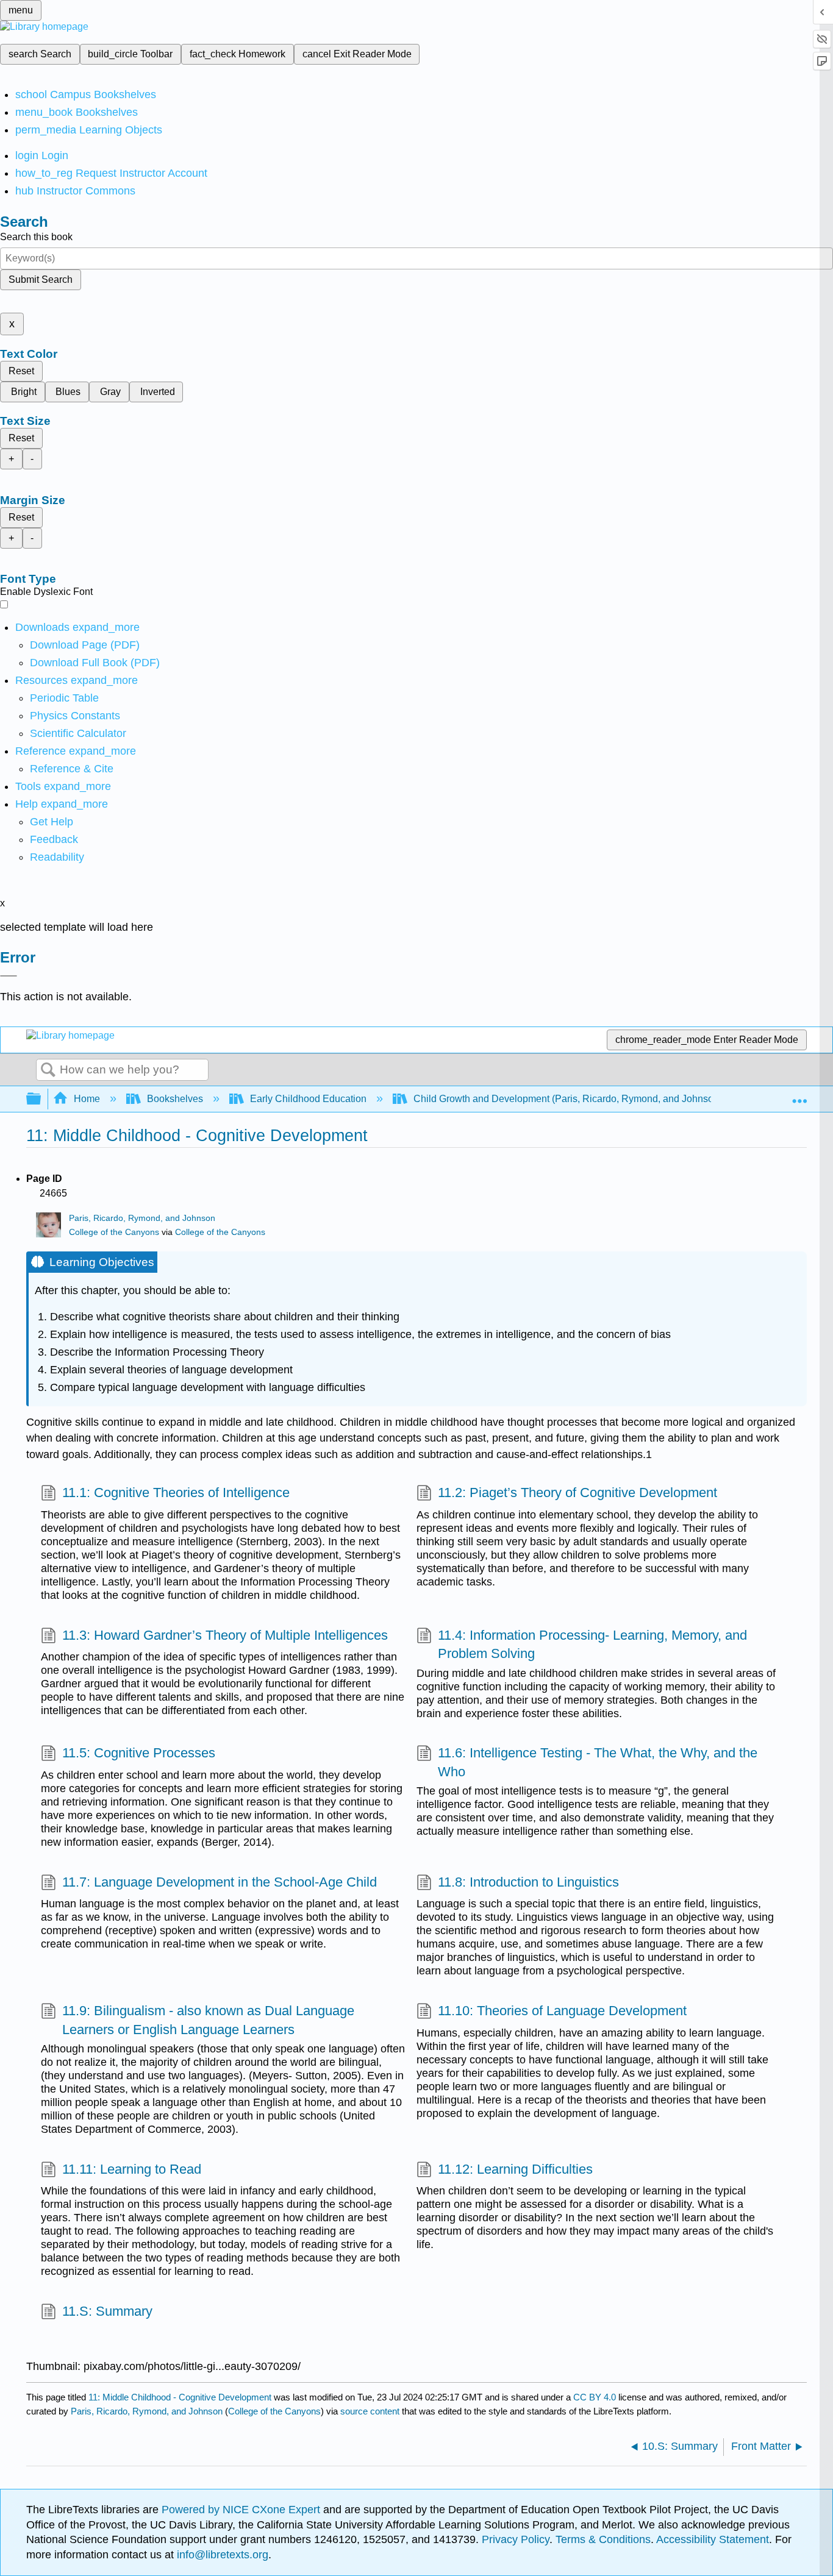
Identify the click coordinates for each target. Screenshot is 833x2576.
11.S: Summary (107, 2311)
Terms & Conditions (603, 2539)
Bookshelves (175, 1099)
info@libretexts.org (221, 2555)
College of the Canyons (114, 1232)
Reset (21, 371)
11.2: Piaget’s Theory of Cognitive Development (577, 1493)
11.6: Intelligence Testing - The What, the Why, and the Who (598, 1762)
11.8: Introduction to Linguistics (528, 1882)
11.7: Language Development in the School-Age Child (220, 1882)
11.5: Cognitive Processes (139, 1753)
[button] (54, 839)
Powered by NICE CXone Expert (242, 2510)
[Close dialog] (9, 976)
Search (48, 1070)
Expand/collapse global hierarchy (41, 1099)
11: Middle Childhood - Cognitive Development (180, 2397)
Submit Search (41, 279)
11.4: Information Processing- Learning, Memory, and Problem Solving (592, 1645)
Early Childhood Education (308, 1099)
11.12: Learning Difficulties (515, 2169)
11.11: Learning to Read (132, 2169)
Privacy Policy (516, 2539)
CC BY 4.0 (595, 2397)
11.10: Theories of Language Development (562, 2011)
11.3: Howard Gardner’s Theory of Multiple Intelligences (225, 1635)
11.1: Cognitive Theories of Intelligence (176, 1493)
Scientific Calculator (78, 733)
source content (370, 2411)
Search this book (36, 237)
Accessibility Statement (713, 2539)
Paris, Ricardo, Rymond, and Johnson (142, 1218)
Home (87, 1099)
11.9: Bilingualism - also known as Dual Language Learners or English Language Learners (208, 2020)
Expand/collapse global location (799, 1095)
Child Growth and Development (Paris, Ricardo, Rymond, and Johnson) (568, 1099)
